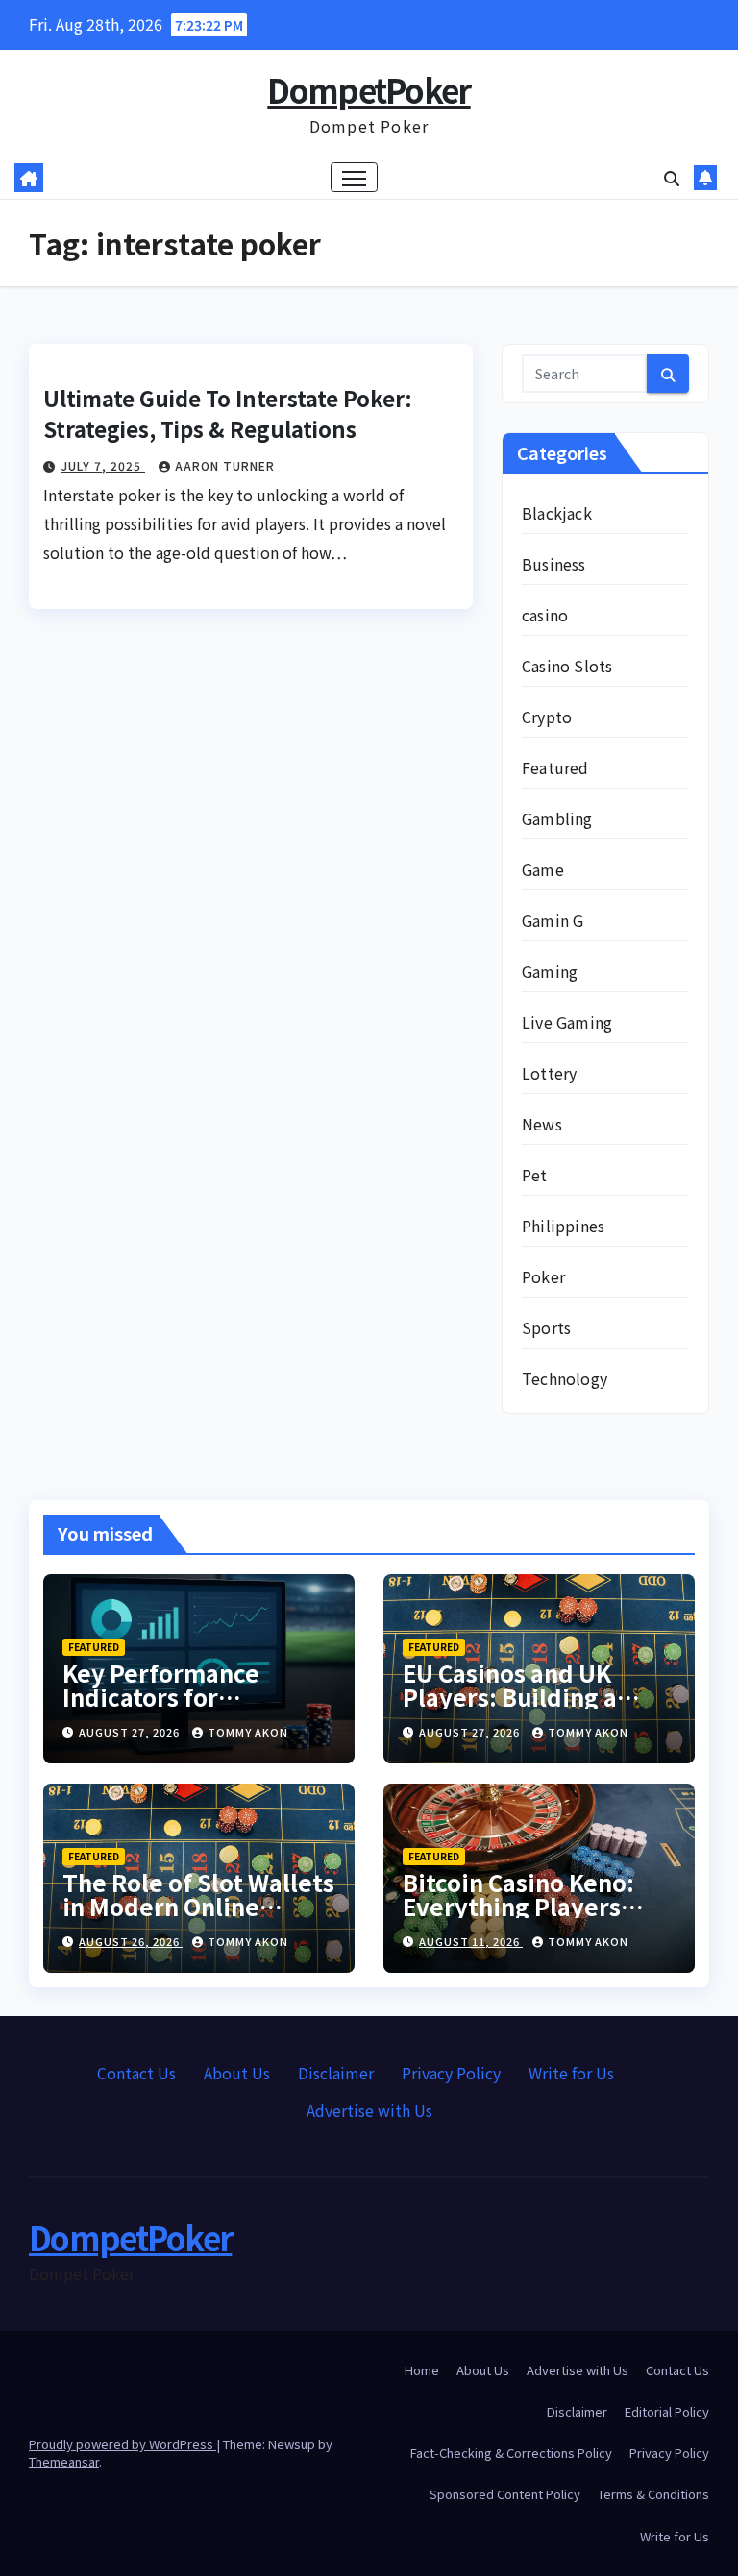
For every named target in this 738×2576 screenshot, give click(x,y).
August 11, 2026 (471, 1941)
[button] (672, 178)
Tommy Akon (248, 1732)
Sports (546, 1327)
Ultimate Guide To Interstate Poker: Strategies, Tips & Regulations (228, 413)
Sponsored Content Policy (505, 2494)
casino (545, 615)
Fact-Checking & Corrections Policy (511, 2453)
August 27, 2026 (131, 1732)
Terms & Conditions (653, 2494)
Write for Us (571, 2073)
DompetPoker (369, 90)
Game (543, 869)
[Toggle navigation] (354, 177)
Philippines (563, 1226)
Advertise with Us (369, 2110)
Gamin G (553, 920)
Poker (543, 1276)
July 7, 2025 (103, 465)
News (542, 1124)
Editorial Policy (667, 2411)
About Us (237, 2073)
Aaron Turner (225, 465)
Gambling (557, 818)
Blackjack (557, 513)
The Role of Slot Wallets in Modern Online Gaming (198, 1906)
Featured (555, 767)
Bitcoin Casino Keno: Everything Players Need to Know (518, 1906)
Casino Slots (567, 666)
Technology (565, 1378)
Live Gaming (567, 1022)
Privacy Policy (451, 2073)
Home (422, 2370)
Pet (535, 1175)
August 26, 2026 (131, 1941)
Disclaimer (336, 2073)
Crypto (547, 717)
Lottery (549, 1073)
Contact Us (136, 2073)
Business (554, 564)
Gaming (550, 971)
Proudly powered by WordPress (123, 2444)
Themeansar (64, 2461)
